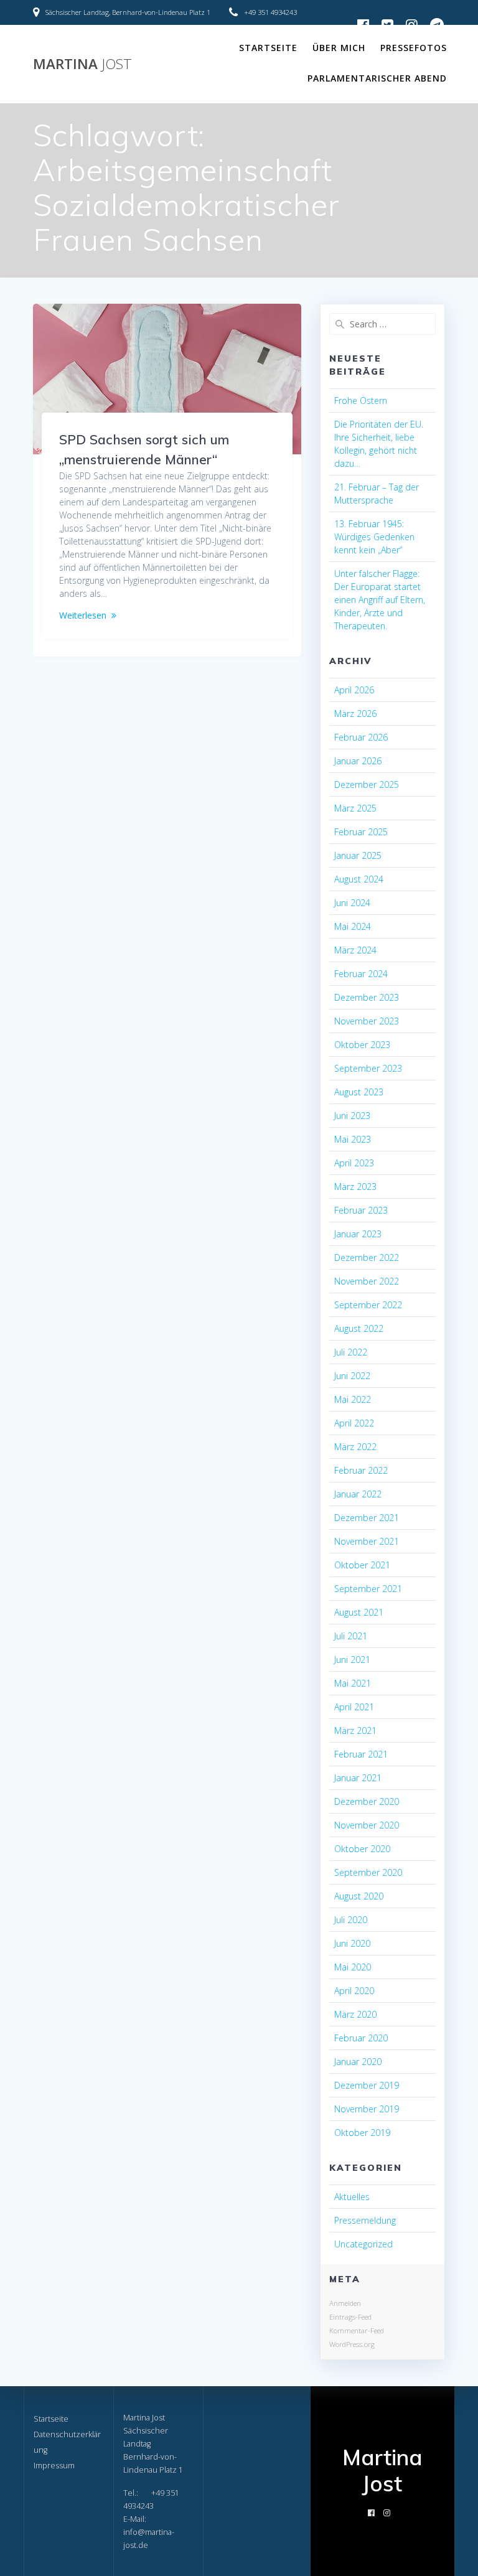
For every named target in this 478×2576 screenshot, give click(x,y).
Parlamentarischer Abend (377, 78)
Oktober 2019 (362, 2133)
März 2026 (355, 714)
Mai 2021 (353, 1683)
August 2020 (359, 1896)
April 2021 (354, 1707)
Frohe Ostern (361, 400)
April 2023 (354, 1163)
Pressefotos (414, 48)
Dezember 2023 (367, 997)
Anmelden (345, 2303)
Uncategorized (363, 2244)
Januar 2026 (358, 761)
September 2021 (368, 1589)
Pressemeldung (365, 2220)
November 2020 (367, 1825)
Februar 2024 (361, 974)
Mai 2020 (353, 1967)
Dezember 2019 (367, 2085)
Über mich (339, 48)
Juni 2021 (352, 1660)
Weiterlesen (83, 615)
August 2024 (359, 879)
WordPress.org (352, 2344)
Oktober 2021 (362, 1565)
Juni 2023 (352, 1116)
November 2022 (367, 1281)
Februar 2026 (361, 737)
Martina (82, 64)
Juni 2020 (352, 1943)
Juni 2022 (352, 1376)
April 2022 (354, 1423)
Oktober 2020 (362, 1849)
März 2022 (355, 1447)
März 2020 (355, 2014)
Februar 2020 (361, 2038)
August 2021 (359, 1612)
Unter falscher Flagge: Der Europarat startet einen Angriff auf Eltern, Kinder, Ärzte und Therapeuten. (380, 600)
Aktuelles (352, 2197)
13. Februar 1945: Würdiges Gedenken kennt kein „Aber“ (374, 537)
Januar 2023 (358, 1234)
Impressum (54, 2466)
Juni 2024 (352, 903)
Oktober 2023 (362, 1045)
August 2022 (359, 1328)
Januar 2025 (358, 855)
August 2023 (359, 1092)
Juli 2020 (351, 1920)
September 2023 (368, 1068)
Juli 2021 (351, 1636)
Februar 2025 (361, 832)
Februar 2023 (361, 1210)
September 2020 (368, 1872)
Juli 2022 (351, 1352)
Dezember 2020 (367, 1801)
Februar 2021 (361, 1754)
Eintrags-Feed (350, 2317)
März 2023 (355, 1187)
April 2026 (354, 690)
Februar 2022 (361, 1470)
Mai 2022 (353, 1399)
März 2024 (355, 950)
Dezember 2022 (367, 1258)
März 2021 (355, 1731)
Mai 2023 (353, 1139)
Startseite (268, 48)
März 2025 (355, 808)
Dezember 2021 (367, 1518)
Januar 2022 (358, 1494)
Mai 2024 (353, 926)
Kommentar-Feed (357, 2330)
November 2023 (367, 1021)
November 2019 (367, 2109)
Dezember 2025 (367, 785)
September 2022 (368, 1305)
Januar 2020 (358, 2062)
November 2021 (367, 1541)
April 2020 (354, 1991)
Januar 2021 (358, 1778)
